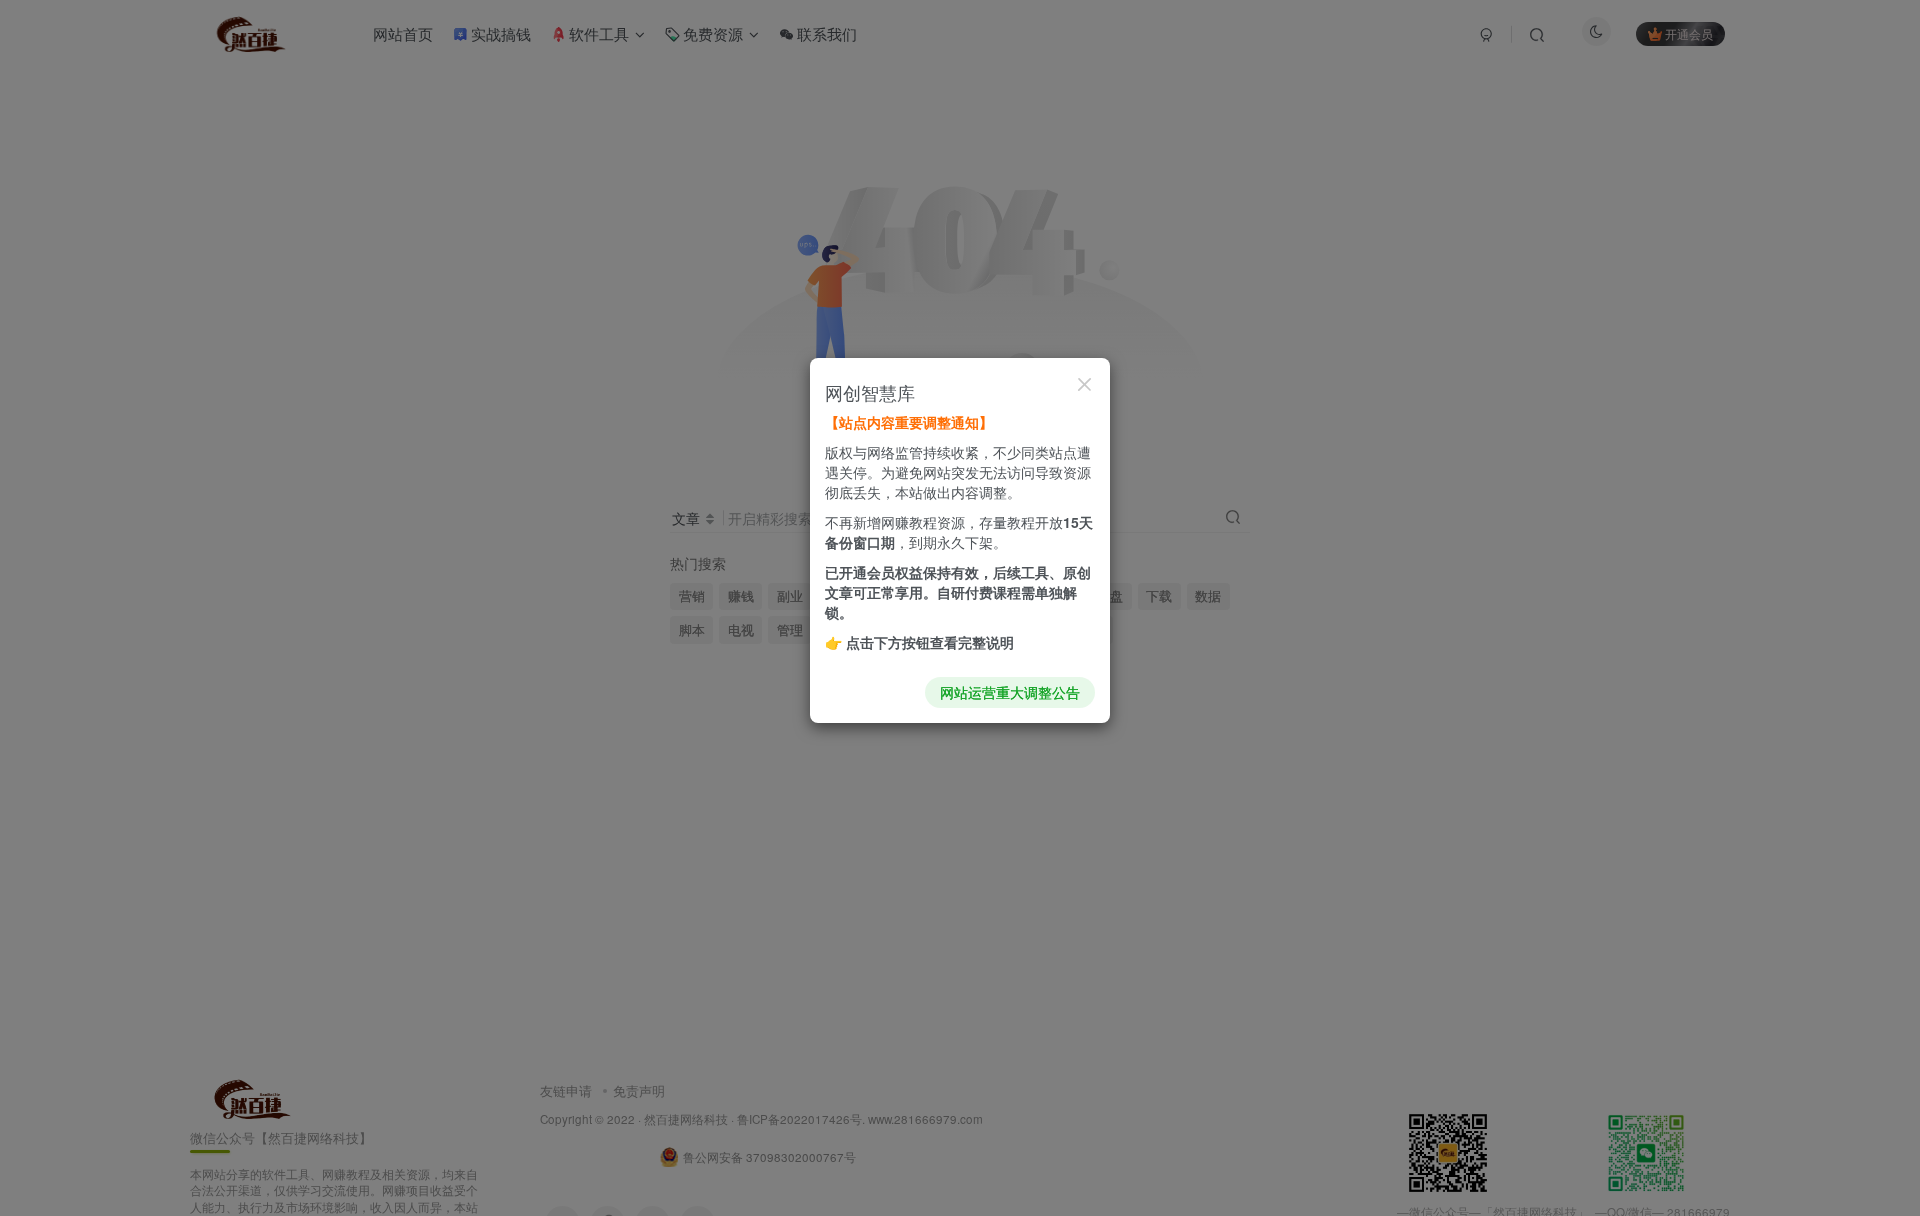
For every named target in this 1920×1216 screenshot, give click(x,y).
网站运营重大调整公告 (1010, 692)
